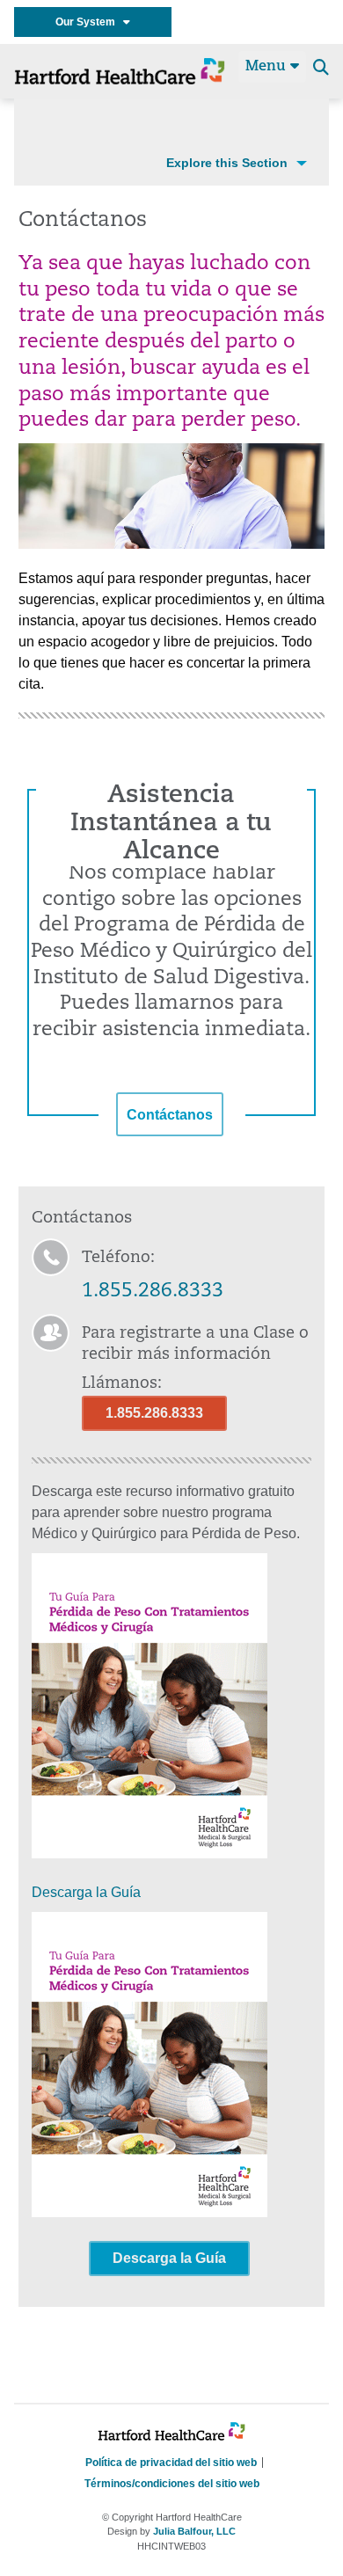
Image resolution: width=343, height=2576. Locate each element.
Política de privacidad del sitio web (171, 2463)
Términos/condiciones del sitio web (172, 2484)
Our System (89, 22)
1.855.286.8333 (153, 1292)
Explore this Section (227, 163)
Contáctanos (170, 1115)
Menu (268, 67)
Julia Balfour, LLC (194, 2531)
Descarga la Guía (86, 1892)
